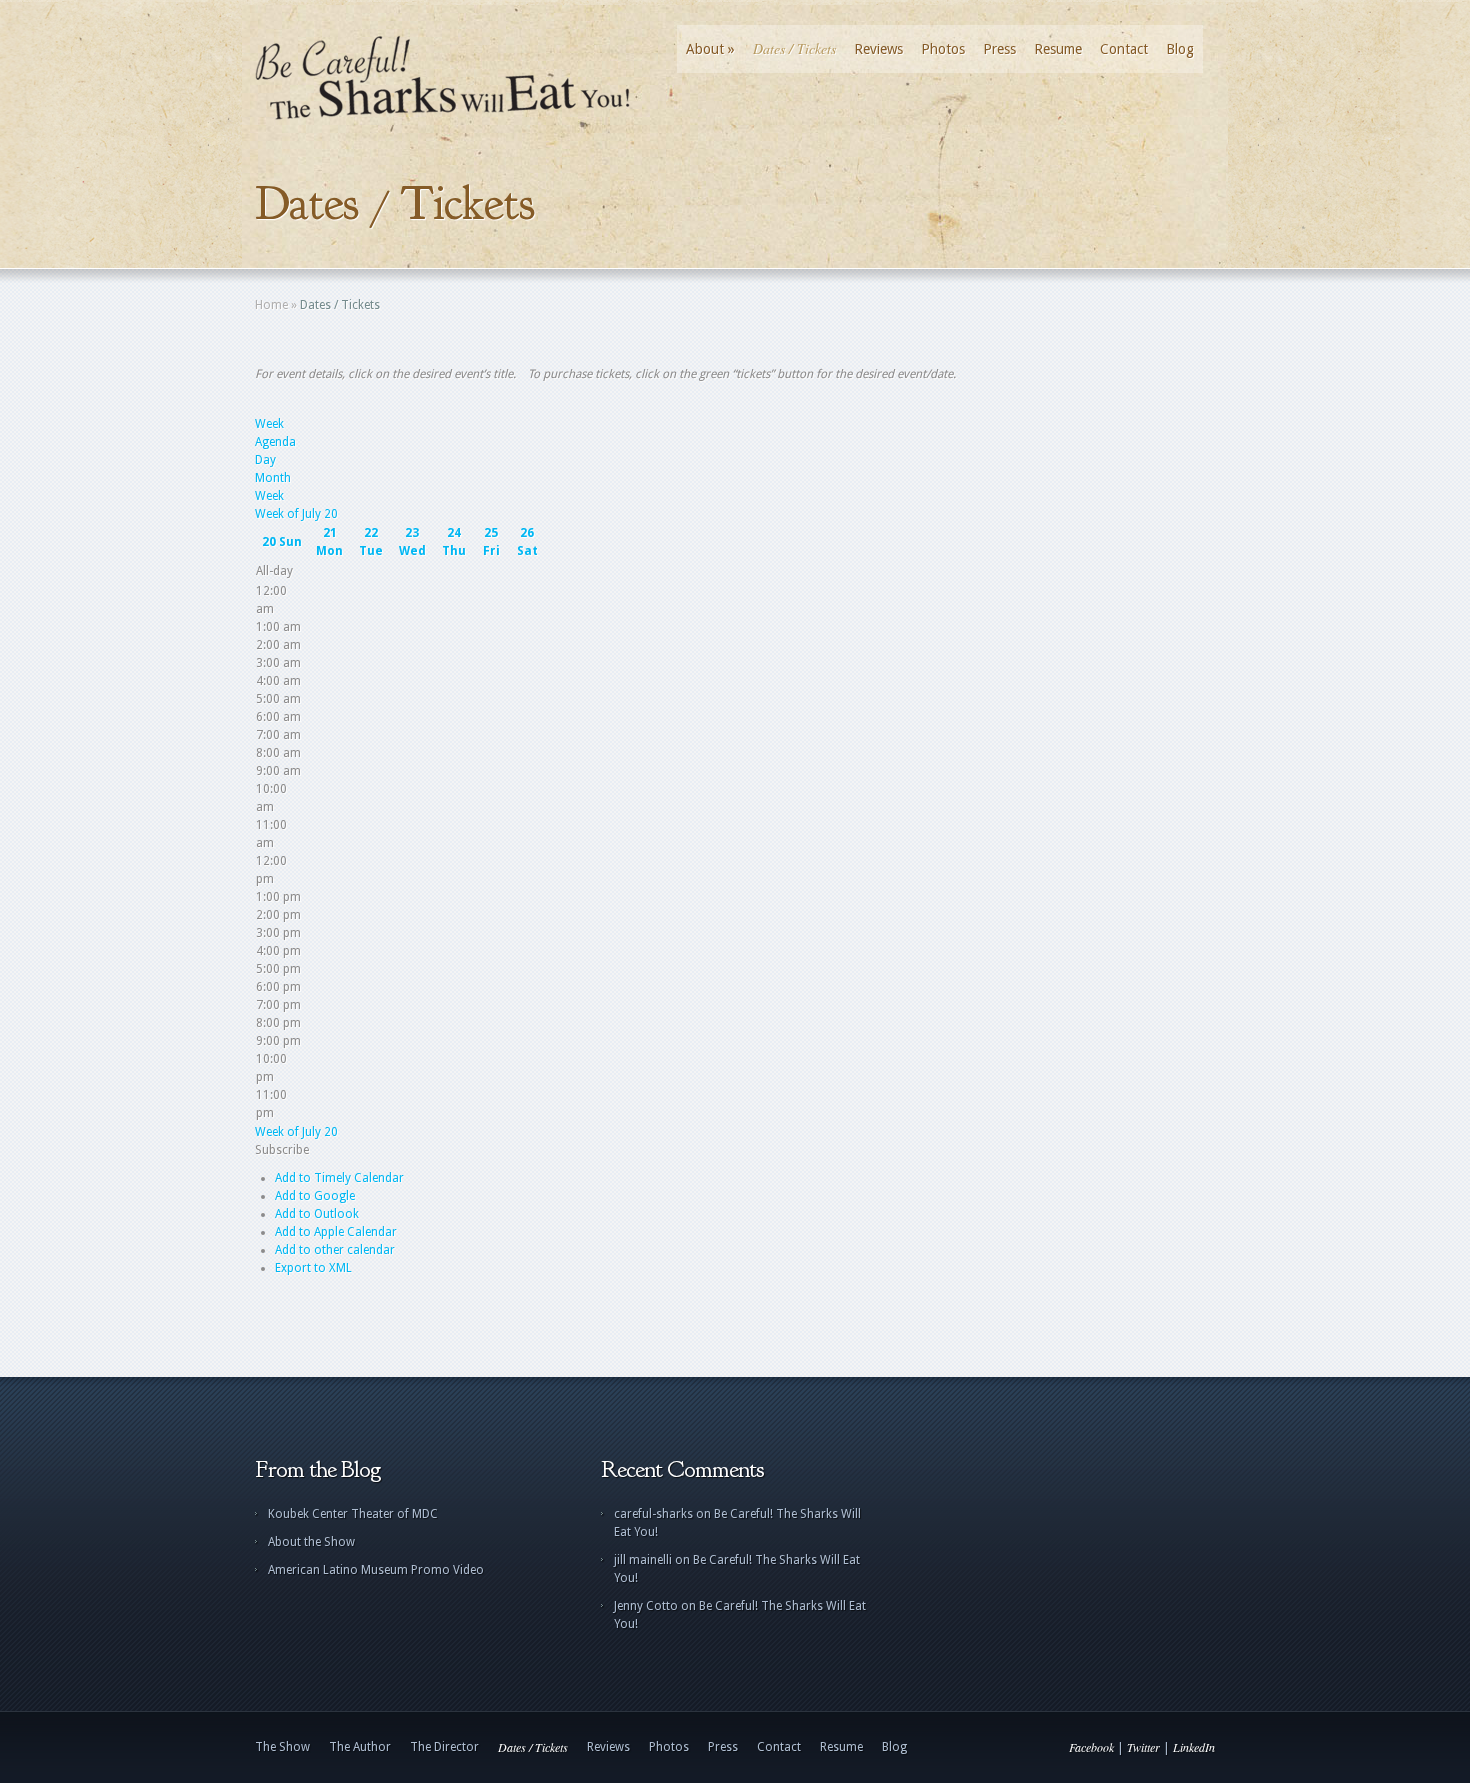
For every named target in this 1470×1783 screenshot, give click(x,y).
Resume (1058, 49)
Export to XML (313, 1268)
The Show (282, 1747)
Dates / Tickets (794, 49)
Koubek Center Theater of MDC (353, 1514)
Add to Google (315, 1196)
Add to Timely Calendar (339, 1178)
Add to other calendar (335, 1250)
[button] (282, 1150)
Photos (943, 49)
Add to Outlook (317, 1214)
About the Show (311, 1542)
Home (271, 305)
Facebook (1091, 1747)
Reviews (878, 49)
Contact (1124, 49)
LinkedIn (1194, 1747)
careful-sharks (653, 1514)
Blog (1180, 49)
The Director (444, 1747)
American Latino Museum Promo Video (376, 1570)
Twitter (1143, 1747)
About (710, 49)
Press (999, 49)
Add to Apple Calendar (336, 1232)
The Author (360, 1747)
